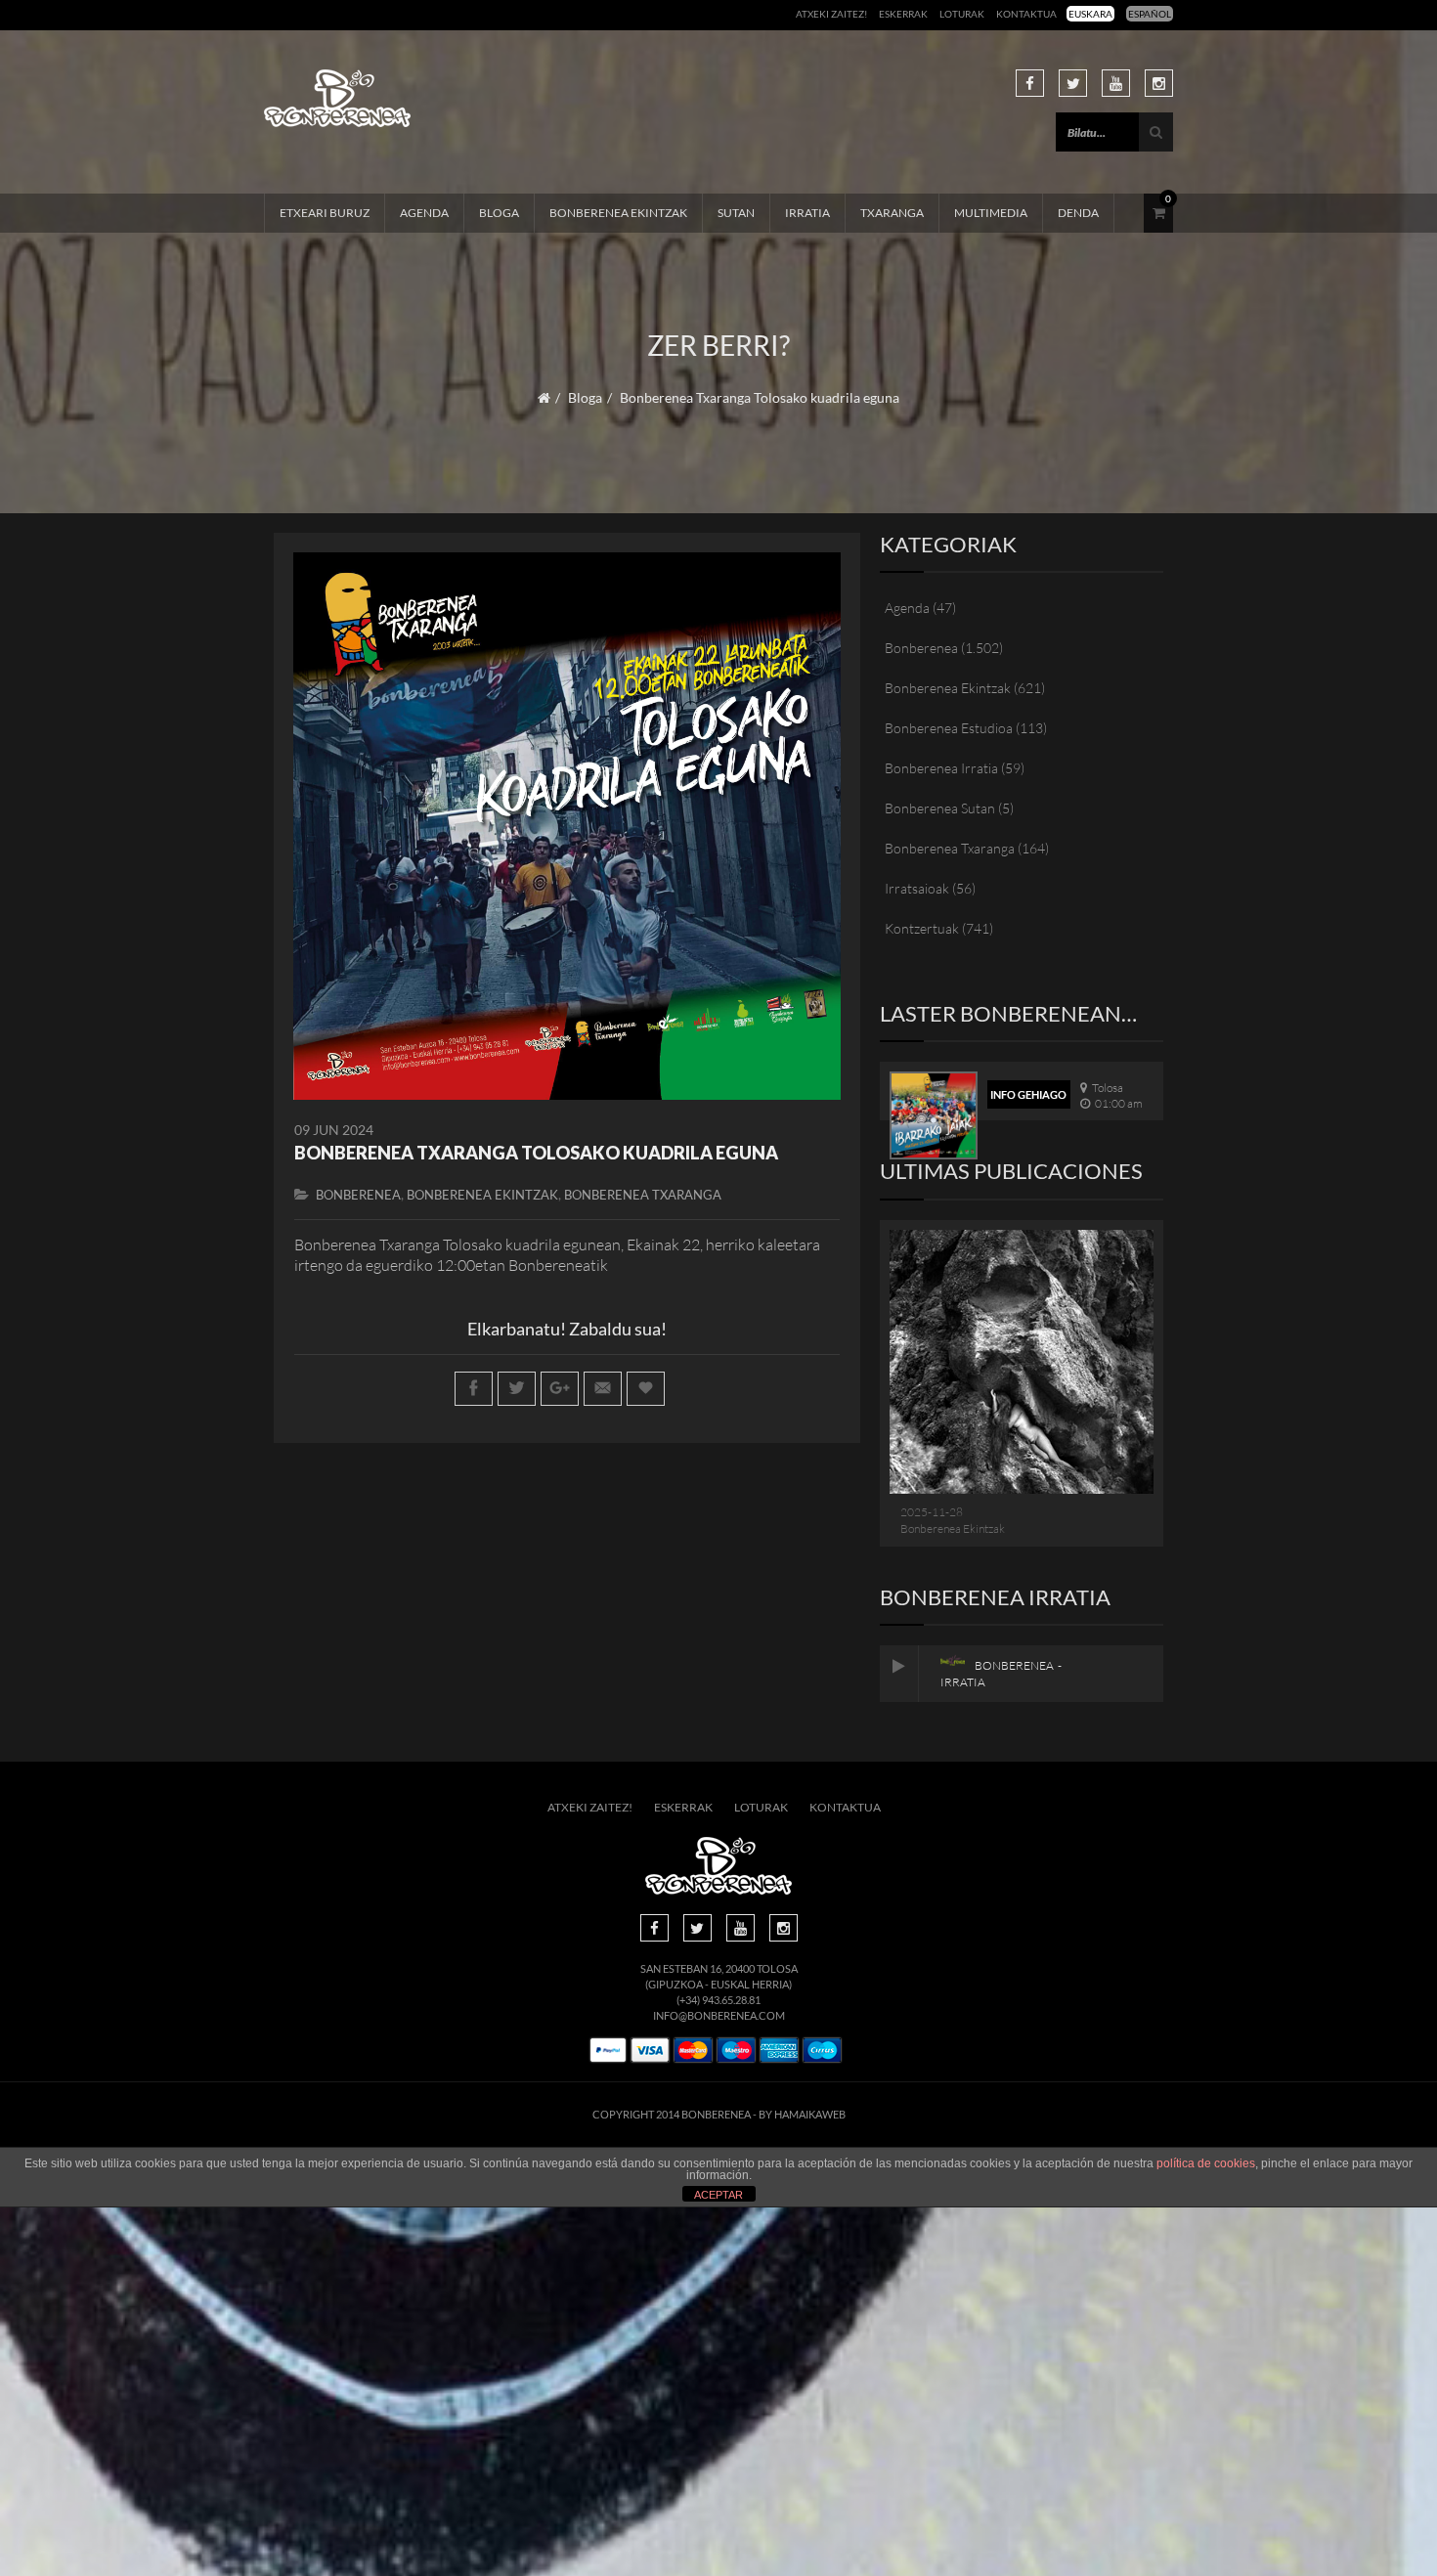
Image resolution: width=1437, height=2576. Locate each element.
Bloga (499, 213)
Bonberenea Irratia (941, 768)
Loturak (962, 14)
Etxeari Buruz (325, 213)
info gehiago (1028, 1094)
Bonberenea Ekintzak (618, 213)
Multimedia (991, 213)
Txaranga (892, 213)
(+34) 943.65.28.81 (718, 2000)
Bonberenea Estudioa (949, 728)
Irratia (807, 213)
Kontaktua (1026, 14)
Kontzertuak (922, 928)
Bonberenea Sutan (940, 808)
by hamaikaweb (802, 2114)
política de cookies (1206, 2163)
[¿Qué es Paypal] (608, 2051)
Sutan (736, 213)
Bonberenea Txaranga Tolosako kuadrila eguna (536, 1153)
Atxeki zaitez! (831, 14)
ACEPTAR (718, 2195)
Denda (1078, 213)
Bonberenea (358, 1195)
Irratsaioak (917, 888)
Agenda (424, 213)
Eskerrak (903, 14)
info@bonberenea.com (719, 2015)
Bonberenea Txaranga (643, 1195)
